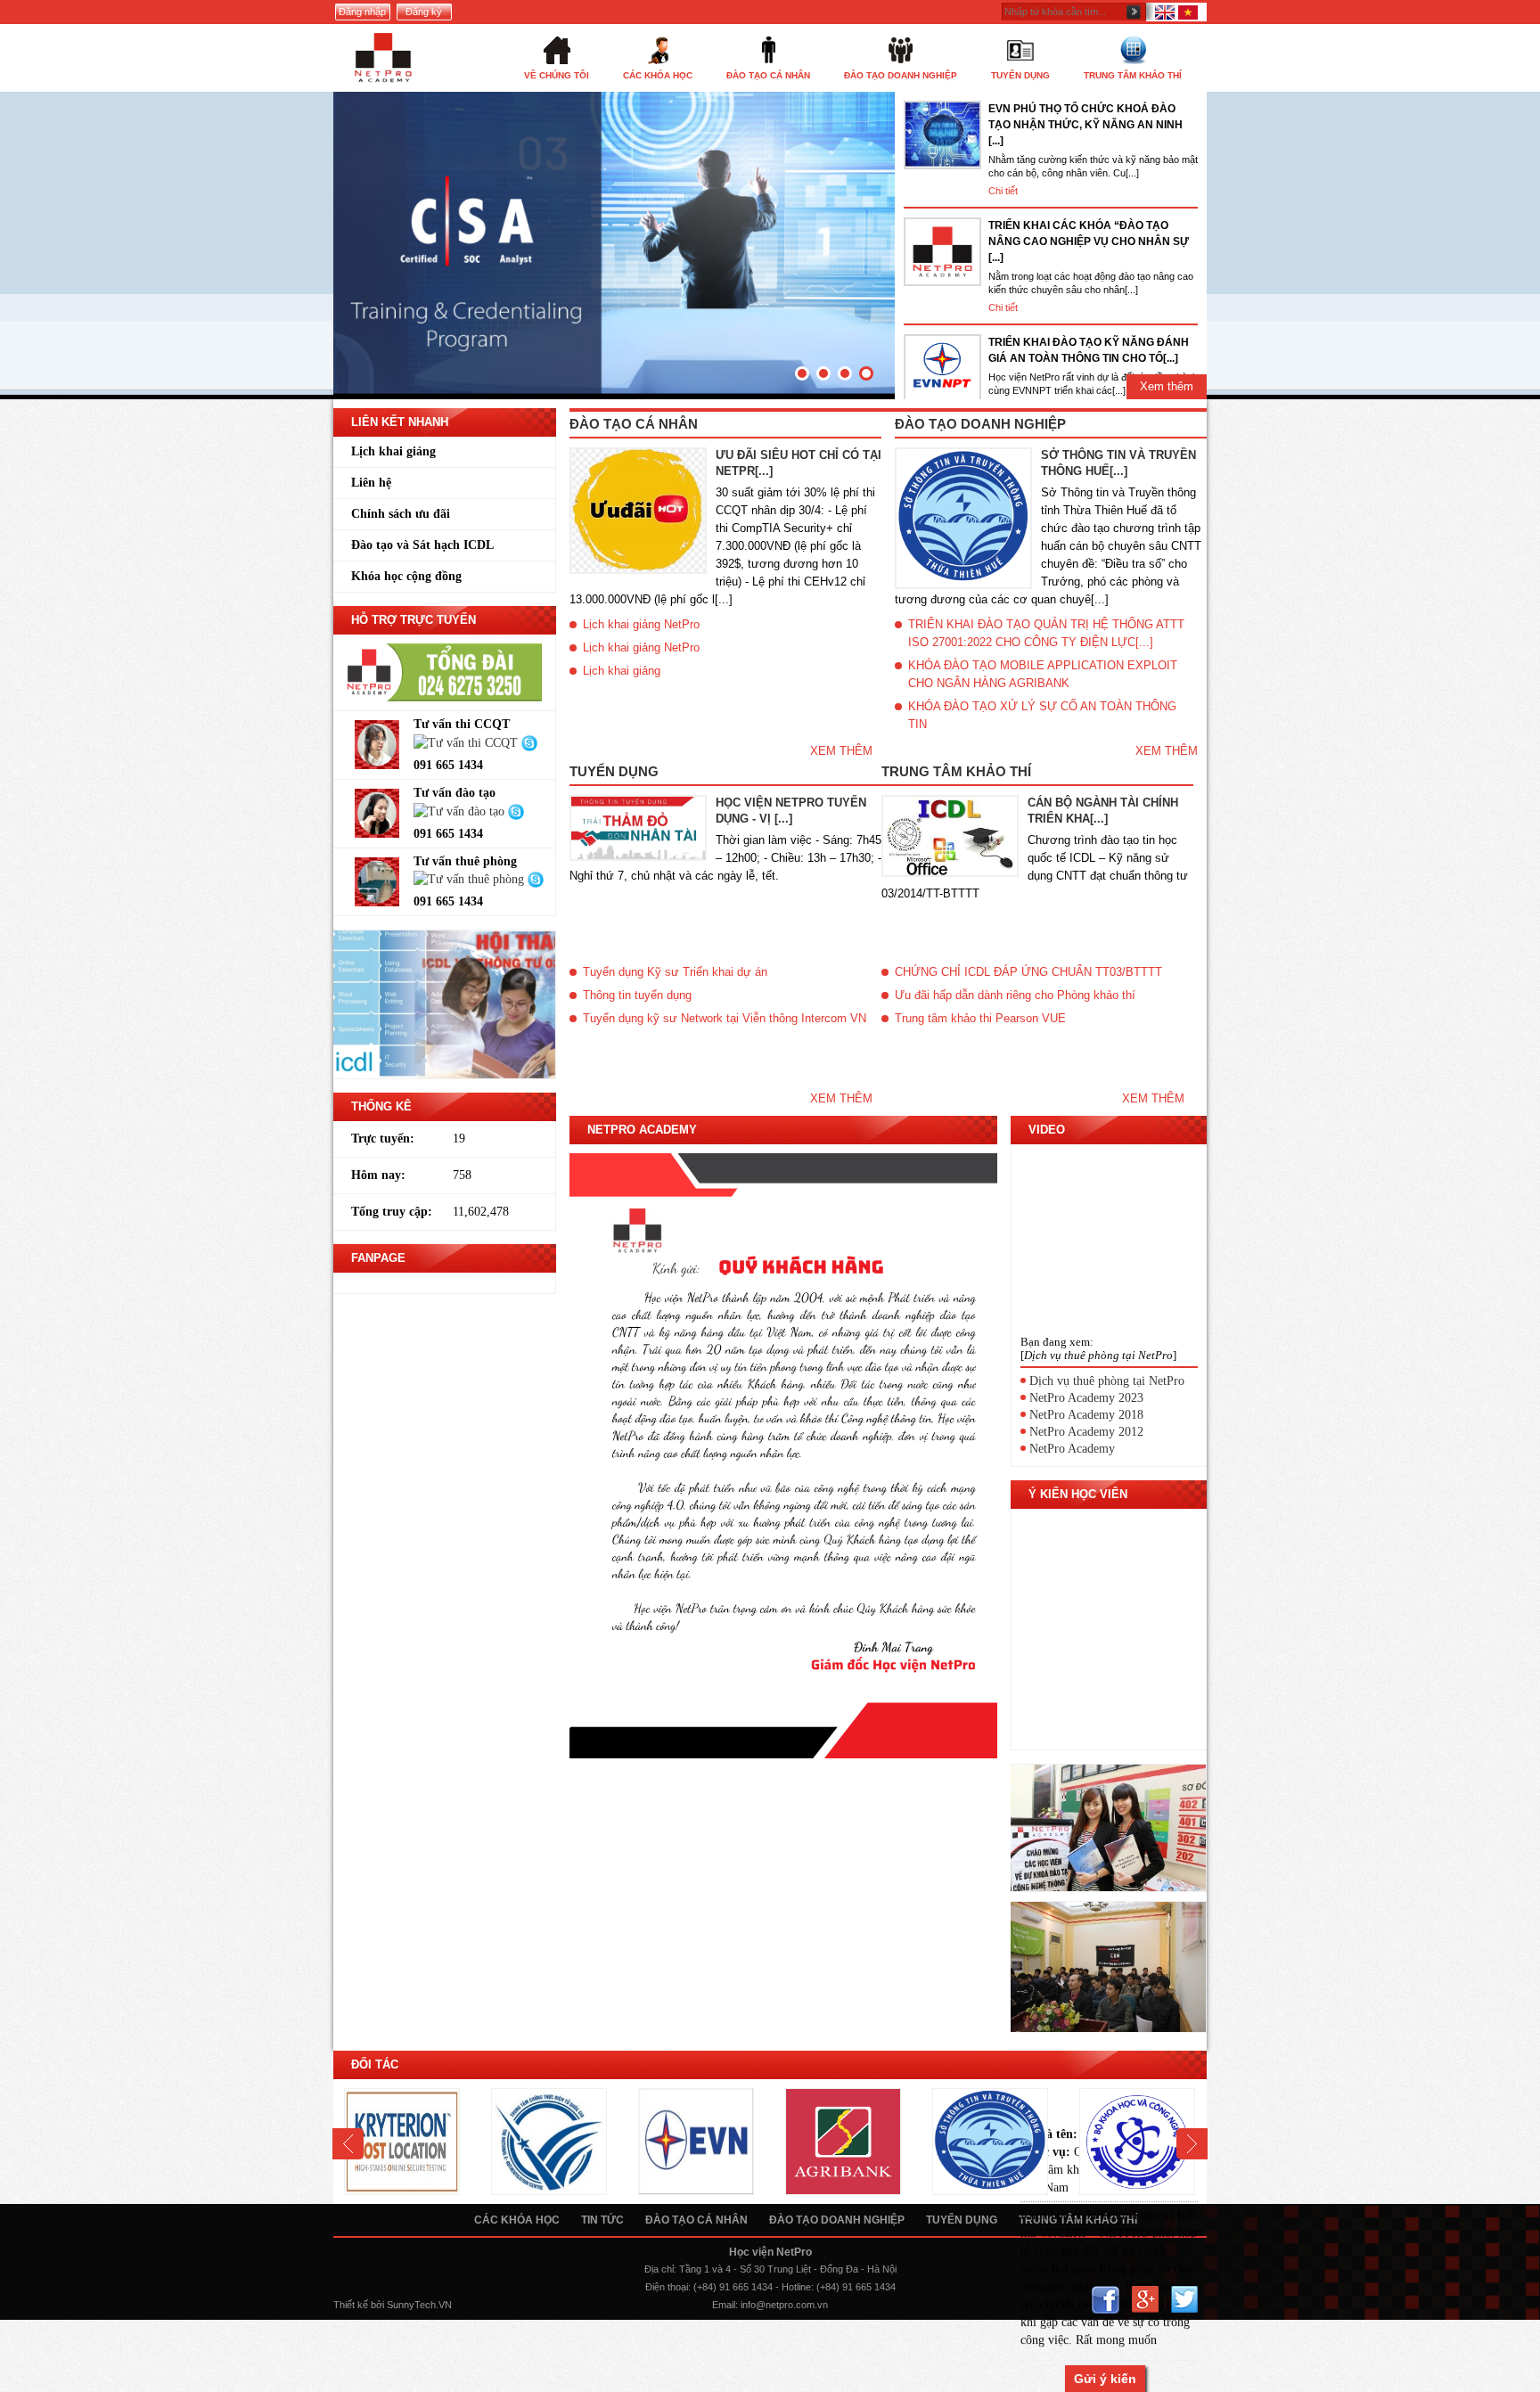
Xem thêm (1167, 386)
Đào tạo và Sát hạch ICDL (422, 545)
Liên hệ (371, 483)
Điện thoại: (668, 2287)
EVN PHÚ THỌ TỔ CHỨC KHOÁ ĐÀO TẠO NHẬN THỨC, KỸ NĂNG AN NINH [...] (1085, 125)
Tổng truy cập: (392, 1212)
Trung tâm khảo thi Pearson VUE (980, 1018)
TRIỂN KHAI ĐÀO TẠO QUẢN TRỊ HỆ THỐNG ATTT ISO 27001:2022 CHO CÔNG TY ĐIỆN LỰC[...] (1046, 633)
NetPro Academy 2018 (1086, 1415)
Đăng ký (424, 12)
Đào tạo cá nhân (634, 424)
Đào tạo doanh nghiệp (980, 424)
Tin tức (602, 2220)
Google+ (1145, 2300)
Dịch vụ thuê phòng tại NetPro (1107, 1381)
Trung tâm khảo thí (956, 771)
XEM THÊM (841, 751)
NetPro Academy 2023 (1086, 1398)
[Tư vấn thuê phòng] (471, 879)
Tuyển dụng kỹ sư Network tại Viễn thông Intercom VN (725, 1018)
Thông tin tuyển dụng (637, 995)
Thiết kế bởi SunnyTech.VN (393, 2305)
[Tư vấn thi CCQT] (467, 742)
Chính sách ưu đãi (401, 514)
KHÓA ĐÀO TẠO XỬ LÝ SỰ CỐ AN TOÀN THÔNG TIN (1042, 715)
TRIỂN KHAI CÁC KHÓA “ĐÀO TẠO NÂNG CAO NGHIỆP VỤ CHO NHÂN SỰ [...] (1089, 242)
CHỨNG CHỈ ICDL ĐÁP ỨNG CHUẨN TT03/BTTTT (1028, 972)
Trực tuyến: (383, 1139)
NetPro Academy (1072, 1449)
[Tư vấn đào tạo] (461, 811)
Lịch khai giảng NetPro (641, 624)
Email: (725, 2305)
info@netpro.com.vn (784, 2305)
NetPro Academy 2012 (1086, 1432)
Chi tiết (1003, 191)
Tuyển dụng (614, 771)
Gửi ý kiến (1105, 2379)
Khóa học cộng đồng (406, 576)
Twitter (1184, 2300)
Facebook (1106, 2300)
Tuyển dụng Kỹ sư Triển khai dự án (675, 972)
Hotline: (798, 2287)
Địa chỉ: (660, 2269)
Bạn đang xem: (1057, 1342)
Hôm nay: (378, 1175)
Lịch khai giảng (393, 451)
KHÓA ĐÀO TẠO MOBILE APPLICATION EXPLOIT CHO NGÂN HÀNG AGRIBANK (1043, 674)
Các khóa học (517, 2220)
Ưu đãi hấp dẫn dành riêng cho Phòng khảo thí (1015, 995)
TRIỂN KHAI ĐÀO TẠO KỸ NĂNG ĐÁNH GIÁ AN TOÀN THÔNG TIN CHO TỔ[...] (1089, 350)
